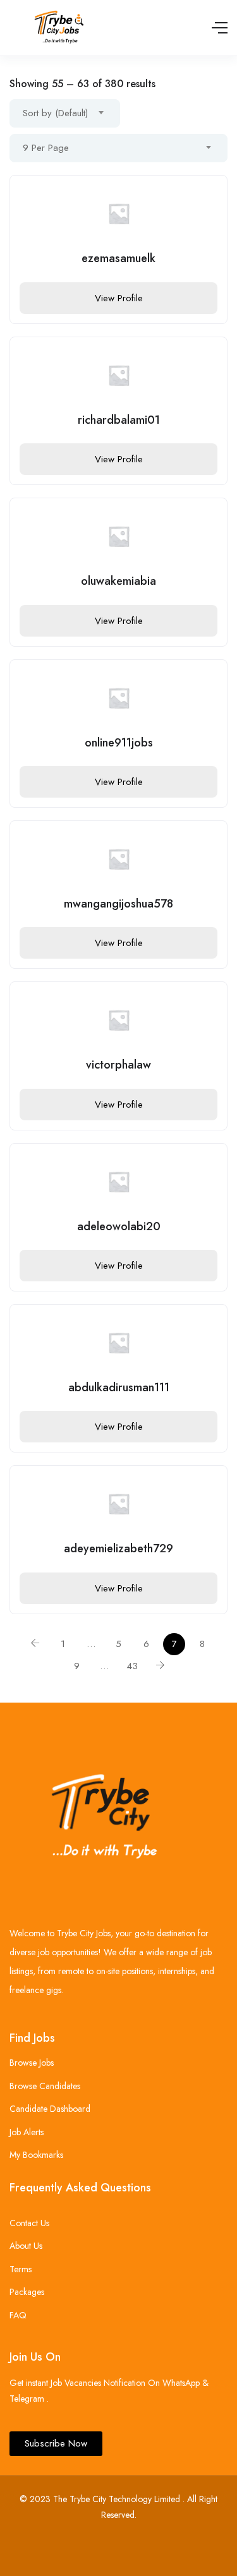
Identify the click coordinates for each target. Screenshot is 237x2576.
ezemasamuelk (118, 258)
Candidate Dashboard (50, 2109)
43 (132, 1666)
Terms (21, 2269)
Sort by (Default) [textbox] (55, 113)
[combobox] (65, 113)
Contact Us (29, 2223)
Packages (27, 2292)
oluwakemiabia (118, 581)
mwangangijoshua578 (118, 904)
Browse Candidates (45, 2086)
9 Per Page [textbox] (46, 148)
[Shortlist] (208, 195)
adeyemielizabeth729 (118, 1549)
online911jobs (119, 743)
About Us (26, 2246)
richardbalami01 (119, 420)
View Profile (119, 298)
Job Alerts (27, 2132)
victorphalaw (118, 1065)
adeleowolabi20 (119, 1226)
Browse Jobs (32, 2063)
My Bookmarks (36, 2155)
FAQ (18, 2315)
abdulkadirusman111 (119, 1387)
